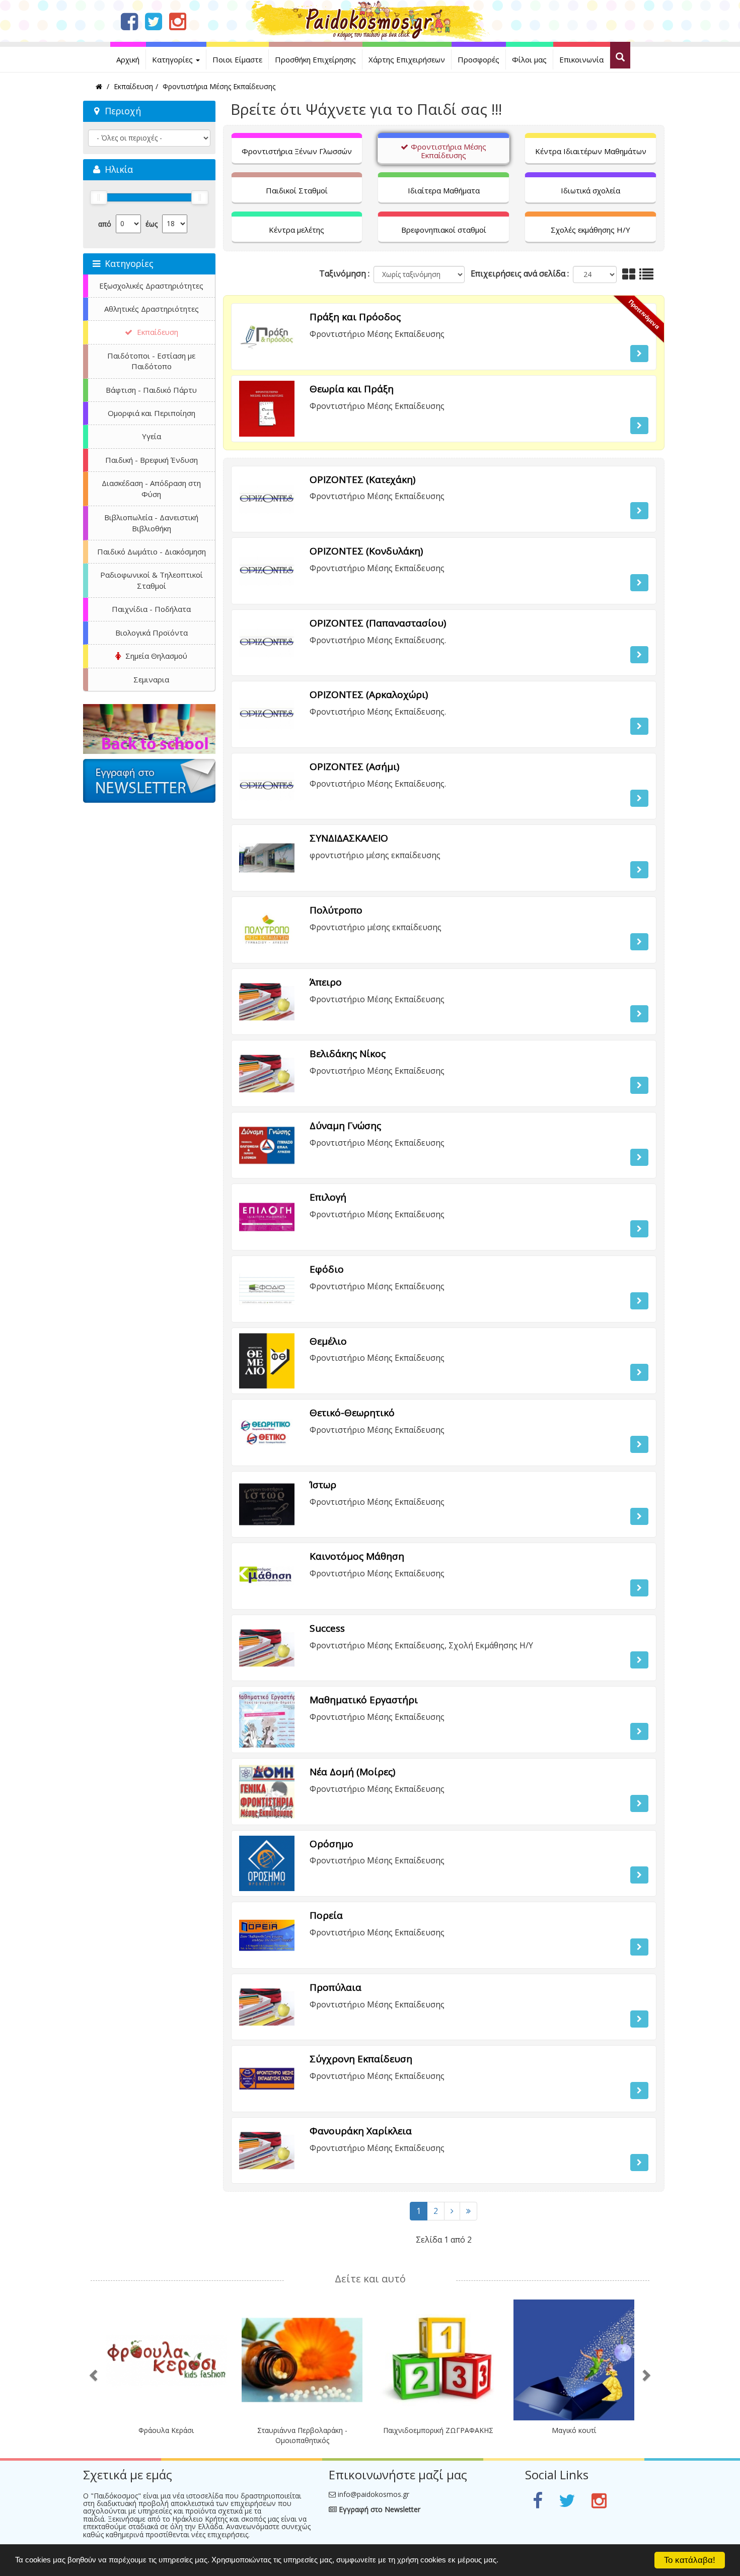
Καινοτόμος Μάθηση (357, 1556)
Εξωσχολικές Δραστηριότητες (151, 286)
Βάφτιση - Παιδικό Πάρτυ (151, 390)
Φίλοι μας (529, 59)
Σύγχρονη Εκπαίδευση (361, 2059)
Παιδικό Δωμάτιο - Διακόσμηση (152, 551)
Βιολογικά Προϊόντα (152, 633)
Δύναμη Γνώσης (345, 1126)
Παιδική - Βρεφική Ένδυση (152, 460)
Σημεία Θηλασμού (155, 656)
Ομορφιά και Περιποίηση (152, 413)
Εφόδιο (327, 1269)
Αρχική (128, 59)
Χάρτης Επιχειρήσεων (407, 59)
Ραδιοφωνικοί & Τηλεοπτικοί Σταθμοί (152, 580)
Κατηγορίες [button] (173, 59)
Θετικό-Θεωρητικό (352, 1413)
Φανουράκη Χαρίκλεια (361, 2131)
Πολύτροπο (336, 910)
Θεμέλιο (328, 1341)
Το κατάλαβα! (690, 2560)
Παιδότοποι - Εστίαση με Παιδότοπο (151, 361)
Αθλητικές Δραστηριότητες (152, 309)
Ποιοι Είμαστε (237, 59)
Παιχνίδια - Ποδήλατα (151, 609)
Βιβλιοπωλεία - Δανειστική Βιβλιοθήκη (151, 523)
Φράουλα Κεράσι (166, 2430)
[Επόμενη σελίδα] (452, 2211)
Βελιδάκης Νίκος (348, 1054)
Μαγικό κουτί (574, 2430)
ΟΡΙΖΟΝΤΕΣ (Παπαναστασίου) (378, 623)
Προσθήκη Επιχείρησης (315, 59)
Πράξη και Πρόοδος (355, 317)
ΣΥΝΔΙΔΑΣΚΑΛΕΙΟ (349, 838)
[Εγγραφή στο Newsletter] (149, 794)
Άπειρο (326, 982)
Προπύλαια (336, 1987)
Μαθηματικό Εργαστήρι (364, 1700)
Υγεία (152, 436)
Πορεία (326, 1915)
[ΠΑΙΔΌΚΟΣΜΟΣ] (149, 736)
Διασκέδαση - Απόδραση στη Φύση (151, 488)
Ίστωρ (323, 1485)
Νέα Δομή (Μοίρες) (352, 1772)
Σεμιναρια (151, 679)
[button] (639, 354)
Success (327, 1628)
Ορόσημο (331, 1844)
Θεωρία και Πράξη (352, 389)
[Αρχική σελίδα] (370, 20)
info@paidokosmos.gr (374, 2494)
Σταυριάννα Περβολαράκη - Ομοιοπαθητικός (302, 2435)
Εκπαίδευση (157, 332)
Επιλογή (328, 1197)
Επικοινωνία (581, 59)
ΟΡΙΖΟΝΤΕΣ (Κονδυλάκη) (366, 551)
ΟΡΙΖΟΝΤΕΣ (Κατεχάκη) (362, 479)
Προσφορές (478, 59)
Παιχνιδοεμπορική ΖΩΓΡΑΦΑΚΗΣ (438, 2430)
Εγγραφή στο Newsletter (379, 2509)
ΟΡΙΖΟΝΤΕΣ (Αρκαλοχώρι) (369, 694)
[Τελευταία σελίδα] (468, 2211)
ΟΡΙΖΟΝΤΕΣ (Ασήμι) (354, 767)
